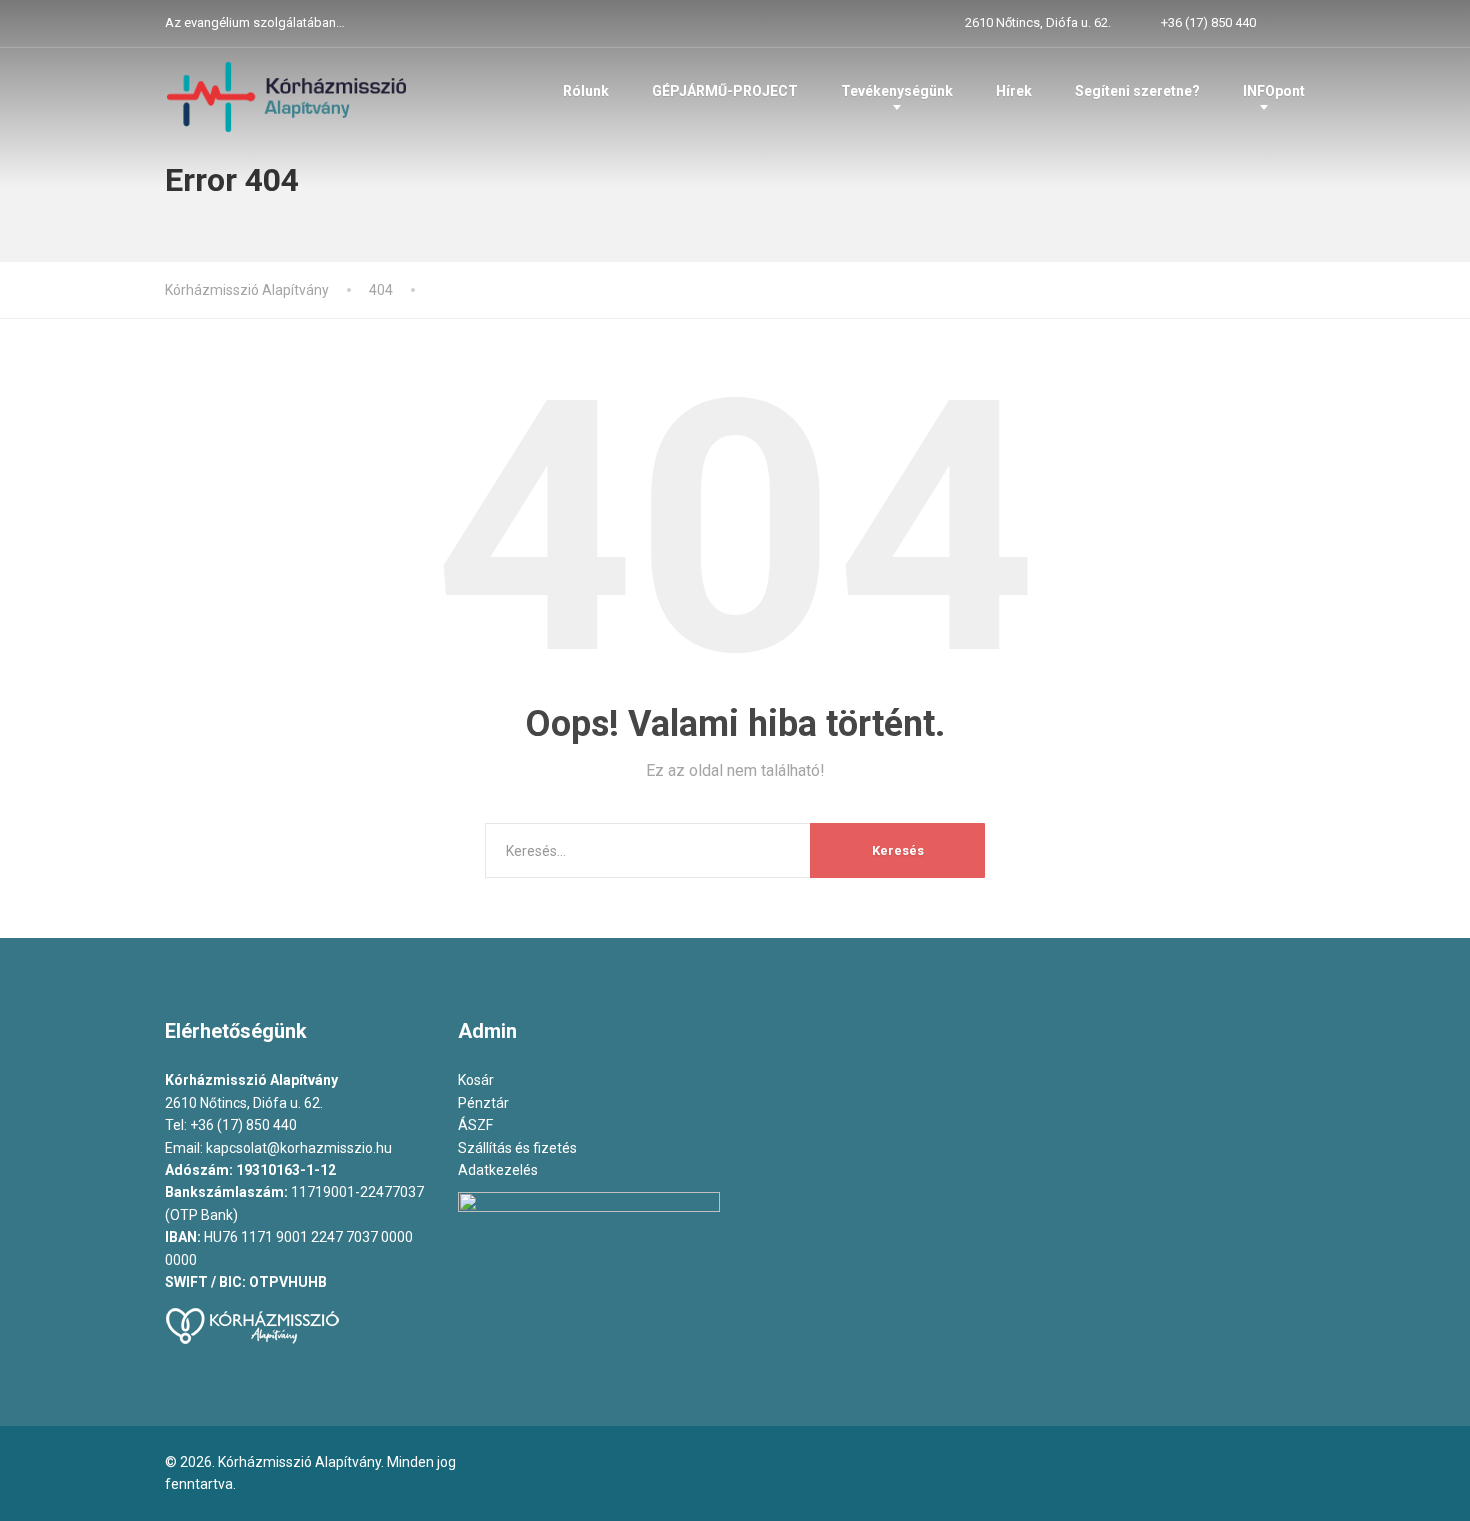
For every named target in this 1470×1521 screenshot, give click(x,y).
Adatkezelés (499, 1170)
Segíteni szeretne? (1137, 91)
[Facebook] (1295, 23)
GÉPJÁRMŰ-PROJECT (725, 91)
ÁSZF (475, 1125)
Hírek (1014, 91)
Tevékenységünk (897, 91)
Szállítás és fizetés (517, 1148)
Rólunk (586, 91)
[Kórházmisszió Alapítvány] (287, 95)
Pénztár (483, 1103)
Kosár (476, 1080)
